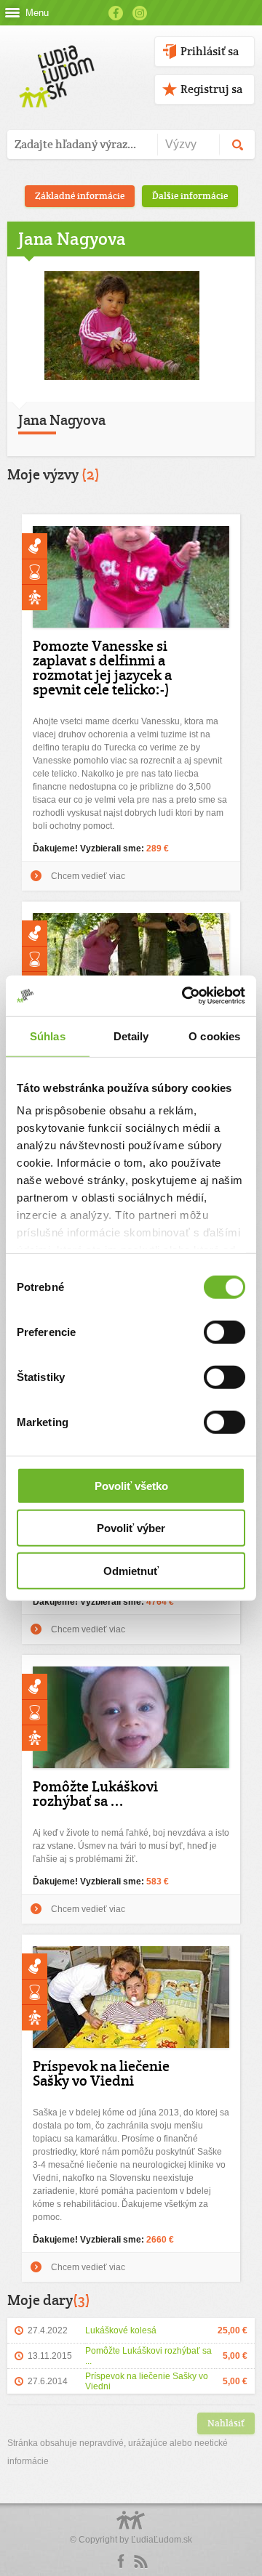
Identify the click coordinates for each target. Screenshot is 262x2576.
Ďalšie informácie (190, 196)
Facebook (116, 13)
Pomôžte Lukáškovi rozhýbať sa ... (95, 1794)
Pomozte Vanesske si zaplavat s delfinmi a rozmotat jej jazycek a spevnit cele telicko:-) (102, 668)
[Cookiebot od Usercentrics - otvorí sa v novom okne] (185, 996)
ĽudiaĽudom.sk (162, 2540)
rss (140, 2561)
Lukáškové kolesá (121, 2330)
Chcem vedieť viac (88, 876)
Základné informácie (80, 196)
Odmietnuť (131, 1570)
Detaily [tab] (131, 1036)
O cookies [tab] (214, 1036)
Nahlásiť (226, 2423)
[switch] (225, 1332)
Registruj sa (211, 89)
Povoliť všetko (131, 1485)
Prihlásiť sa (210, 51)
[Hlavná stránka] (54, 61)
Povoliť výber (131, 1528)
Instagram (140, 13)
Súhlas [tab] (48, 1036)
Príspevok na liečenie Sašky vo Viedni (101, 2073)
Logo (131, 2528)
